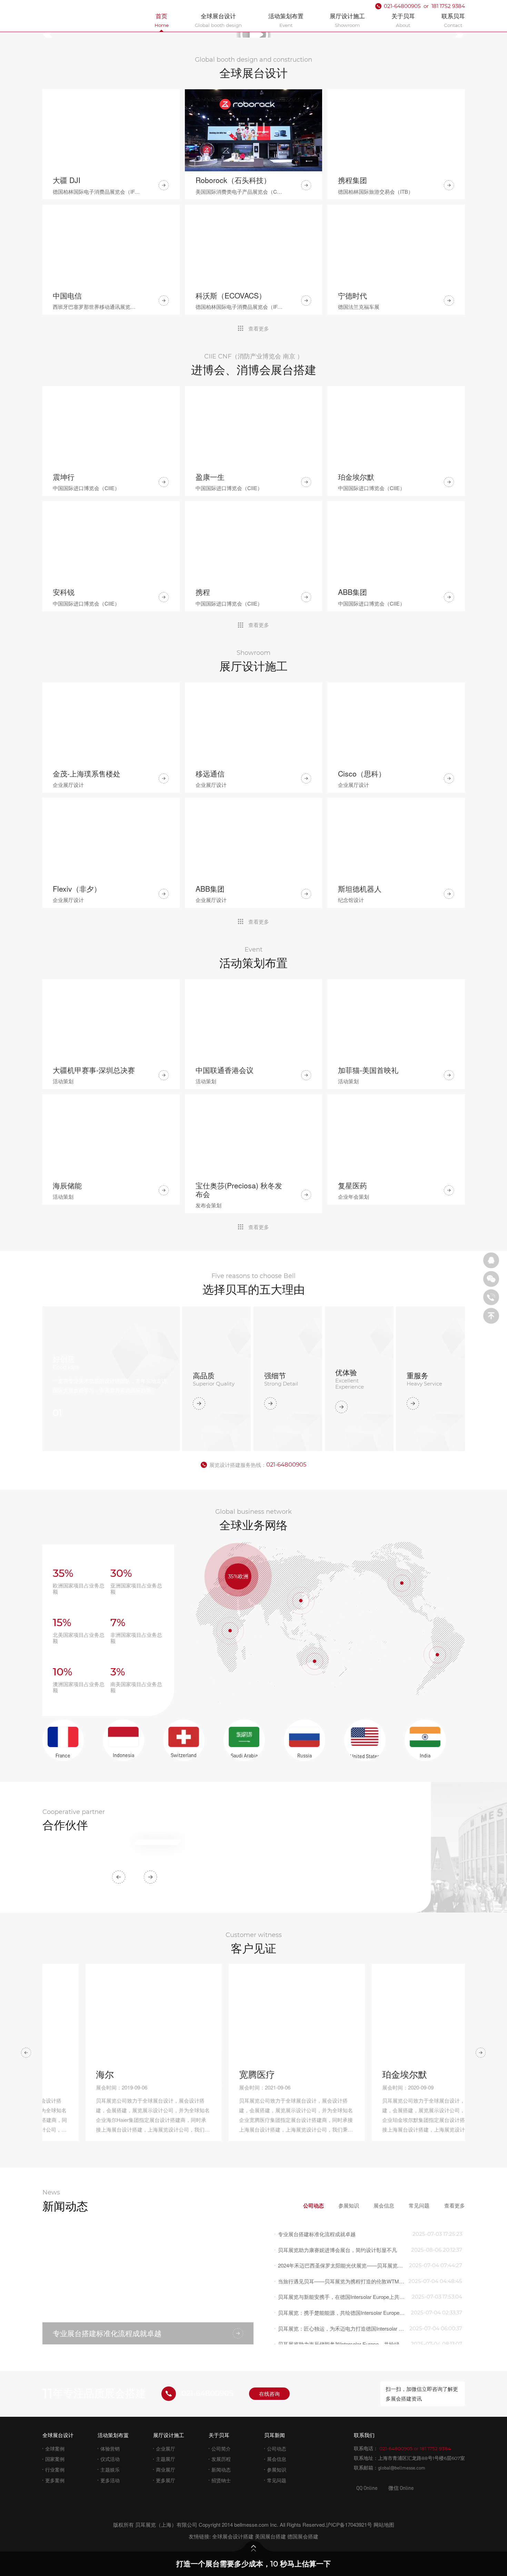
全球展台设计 (58, 2397)
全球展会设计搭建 (233, 2498)
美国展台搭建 (270, 2498)
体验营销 (110, 2410)
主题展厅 (166, 2421)
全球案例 (55, 2410)
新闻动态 (221, 2431)
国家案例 (55, 2421)
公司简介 (221, 2410)
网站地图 (384, 2486)
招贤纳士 (221, 2442)
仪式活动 (110, 2421)
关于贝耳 (219, 2397)
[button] (52, 35)
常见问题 (277, 2442)
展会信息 (277, 2421)
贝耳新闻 (275, 2397)
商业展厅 (166, 2431)
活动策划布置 (113, 2397)
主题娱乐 (110, 2431)
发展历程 (221, 2421)
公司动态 (277, 2410)
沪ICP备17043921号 (349, 2486)
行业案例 (55, 2431)
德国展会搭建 (303, 2498)
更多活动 (110, 2442)
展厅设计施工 (169, 2397)
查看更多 (259, 329)
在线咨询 (269, 2355)
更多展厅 (166, 2442)
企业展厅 (166, 2410)
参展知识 (277, 2431)
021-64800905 (286, 1390)
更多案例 (55, 2442)
